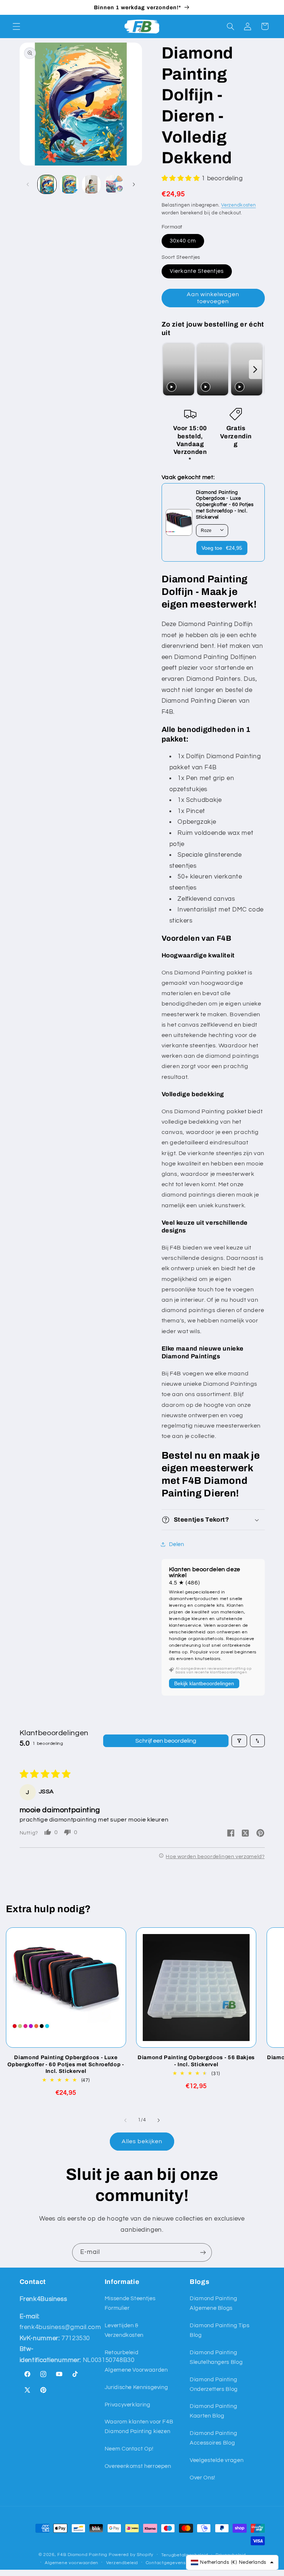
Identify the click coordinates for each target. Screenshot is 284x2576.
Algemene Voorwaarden (136, 2370)
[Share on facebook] (231, 1834)
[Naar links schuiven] (28, 184)
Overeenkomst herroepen (138, 2466)
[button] (16, 26)
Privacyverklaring (128, 2405)
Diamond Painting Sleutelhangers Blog (216, 2357)
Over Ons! (202, 2478)
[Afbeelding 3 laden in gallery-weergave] (91, 184)
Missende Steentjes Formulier (130, 2303)
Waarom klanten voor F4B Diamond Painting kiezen (139, 2427)
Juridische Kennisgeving (136, 2387)
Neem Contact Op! (129, 2449)
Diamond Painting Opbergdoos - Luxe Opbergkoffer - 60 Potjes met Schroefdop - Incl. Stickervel (66, 2064)
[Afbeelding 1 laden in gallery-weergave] (47, 184)
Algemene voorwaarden (72, 2563)
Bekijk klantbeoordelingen (204, 1683)
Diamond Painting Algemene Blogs (213, 2303)
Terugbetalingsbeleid (185, 2555)
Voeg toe (222, 548)
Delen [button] (177, 1544)
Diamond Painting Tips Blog (219, 2330)
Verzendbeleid (122, 2563)
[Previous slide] (169, 370)
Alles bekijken (142, 2141)
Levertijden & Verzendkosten (124, 2330)
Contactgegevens (166, 2563)
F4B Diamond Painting (82, 2555)
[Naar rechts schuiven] (134, 184)
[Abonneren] (203, 2252)
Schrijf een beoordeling (166, 1741)
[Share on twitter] (246, 1834)
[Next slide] (255, 370)
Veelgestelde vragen (217, 2460)
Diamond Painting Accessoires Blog (213, 2438)
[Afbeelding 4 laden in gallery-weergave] (114, 184)
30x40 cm (183, 241)
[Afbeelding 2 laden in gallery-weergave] (69, 184)
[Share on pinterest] (260, 1834)
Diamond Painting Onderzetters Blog (214, 2384)
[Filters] (239, 1741)
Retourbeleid (122, 2353)
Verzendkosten (239, 205)
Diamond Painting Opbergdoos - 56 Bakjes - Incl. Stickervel (196, 2061)
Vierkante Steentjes (197, 271)
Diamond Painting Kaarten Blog (213, 2411)
